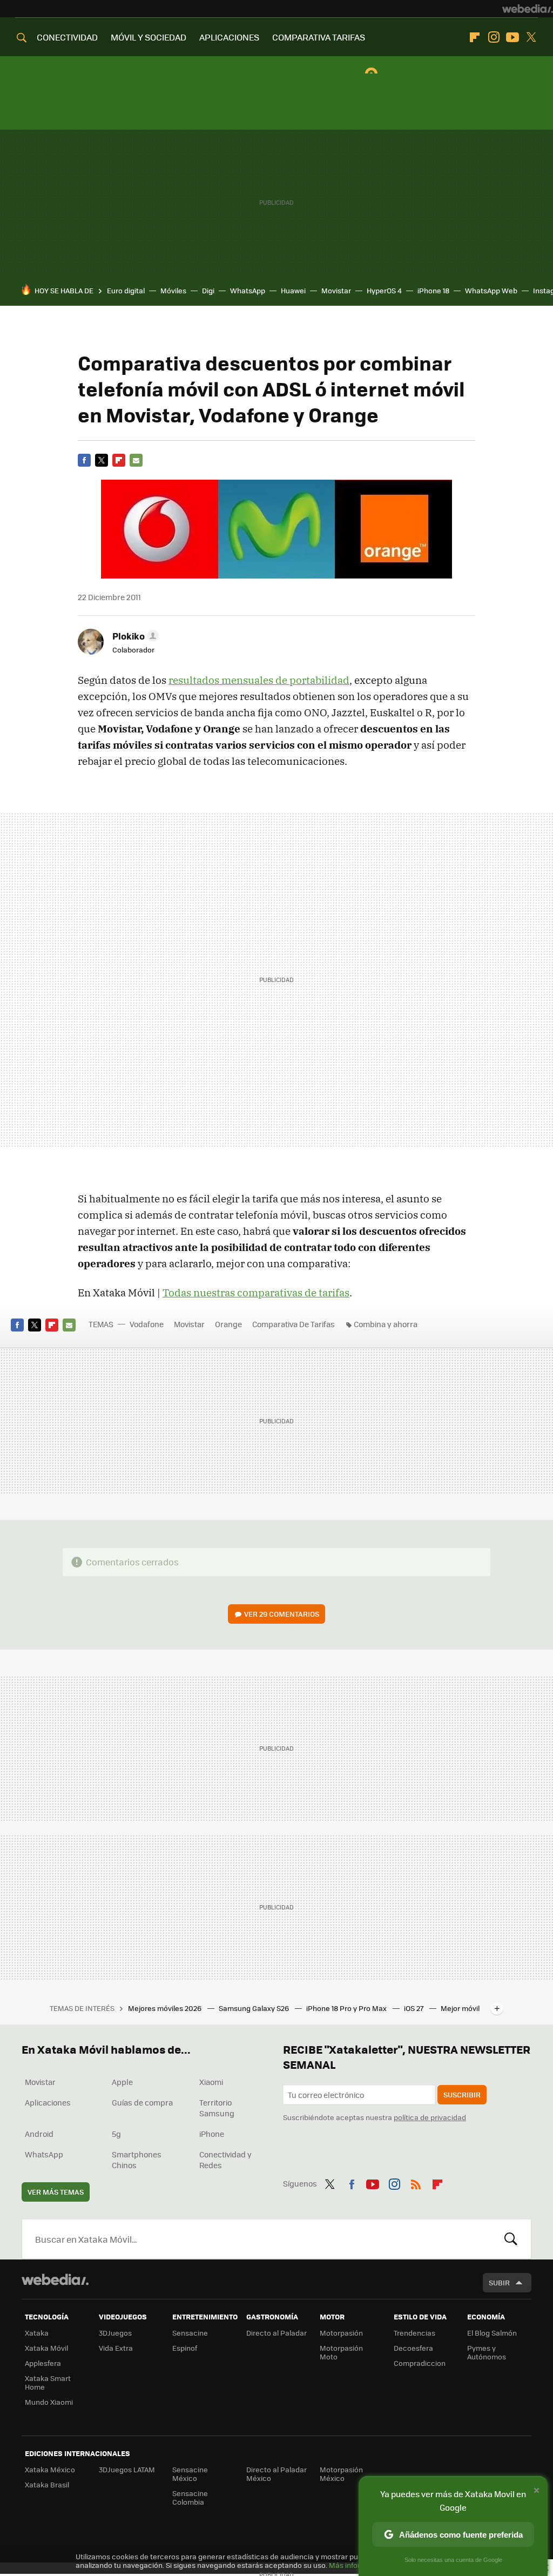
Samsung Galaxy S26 (255, 2008)
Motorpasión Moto (341, 2352)
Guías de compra (142, 2102)
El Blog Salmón (492, 2333)
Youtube (512, 37)
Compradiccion (420, 2363)
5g (116, 2134)
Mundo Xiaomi (49, 2402)
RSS (416, 2182)
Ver (282, 1614)
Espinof (185, 2348)
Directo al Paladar (276, 2333)
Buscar (511, 2239)
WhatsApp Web (491, 290)
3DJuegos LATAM (127, 2469)
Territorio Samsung (217, 2108)
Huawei (293, 290)
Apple (122, 2082)
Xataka (37, 2333)
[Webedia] (528, 9)
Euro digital (126, 290)
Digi (208, 290)
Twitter (531, 37)
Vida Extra (116, 2348)
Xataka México (50, 2469)
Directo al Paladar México (276, 2474)
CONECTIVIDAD (67, 37)
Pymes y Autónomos (487, 2352)
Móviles (173, 290)
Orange (228, 1324)
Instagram (494, 37)
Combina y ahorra (386, 1324)
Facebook (84, 460)
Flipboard (475, 37)
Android (39, 2134)
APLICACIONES (229, 37)
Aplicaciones (48, 2102)
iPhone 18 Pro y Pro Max (347, 2008)
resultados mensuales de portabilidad (259, 680)
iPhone (212, 2134)
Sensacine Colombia (190, 2497)
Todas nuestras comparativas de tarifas (256, 1293)
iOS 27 (414, 2008)
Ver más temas (56, 2192)
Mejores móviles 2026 (166, 2008)
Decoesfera (413, 2348)
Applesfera (43, 2363)
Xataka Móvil (46, 2348)
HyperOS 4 (384, 290)
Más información (357, 2565)
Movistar (336, 290)
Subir (499, 2282)
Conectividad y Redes (225, 2160)
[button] (134, 636)
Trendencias (414, 2333)
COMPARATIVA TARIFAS (319, 37)
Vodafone (147, 1324)
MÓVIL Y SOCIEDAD (149, 37)
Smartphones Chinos (137, 2160)
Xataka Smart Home (48, 2382)
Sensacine (190, 2333)
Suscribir (462, 2094)
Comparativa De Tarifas (294, 1324)
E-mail (136, 460)
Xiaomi (211, 2082)
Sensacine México (190, 2474)
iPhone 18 (433, 290)
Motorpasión (341, 2333)
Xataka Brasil (47, 2484)
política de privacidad (430, 2117)
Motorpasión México (341, 2474)
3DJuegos (115, 2333)
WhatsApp (248, 290)
